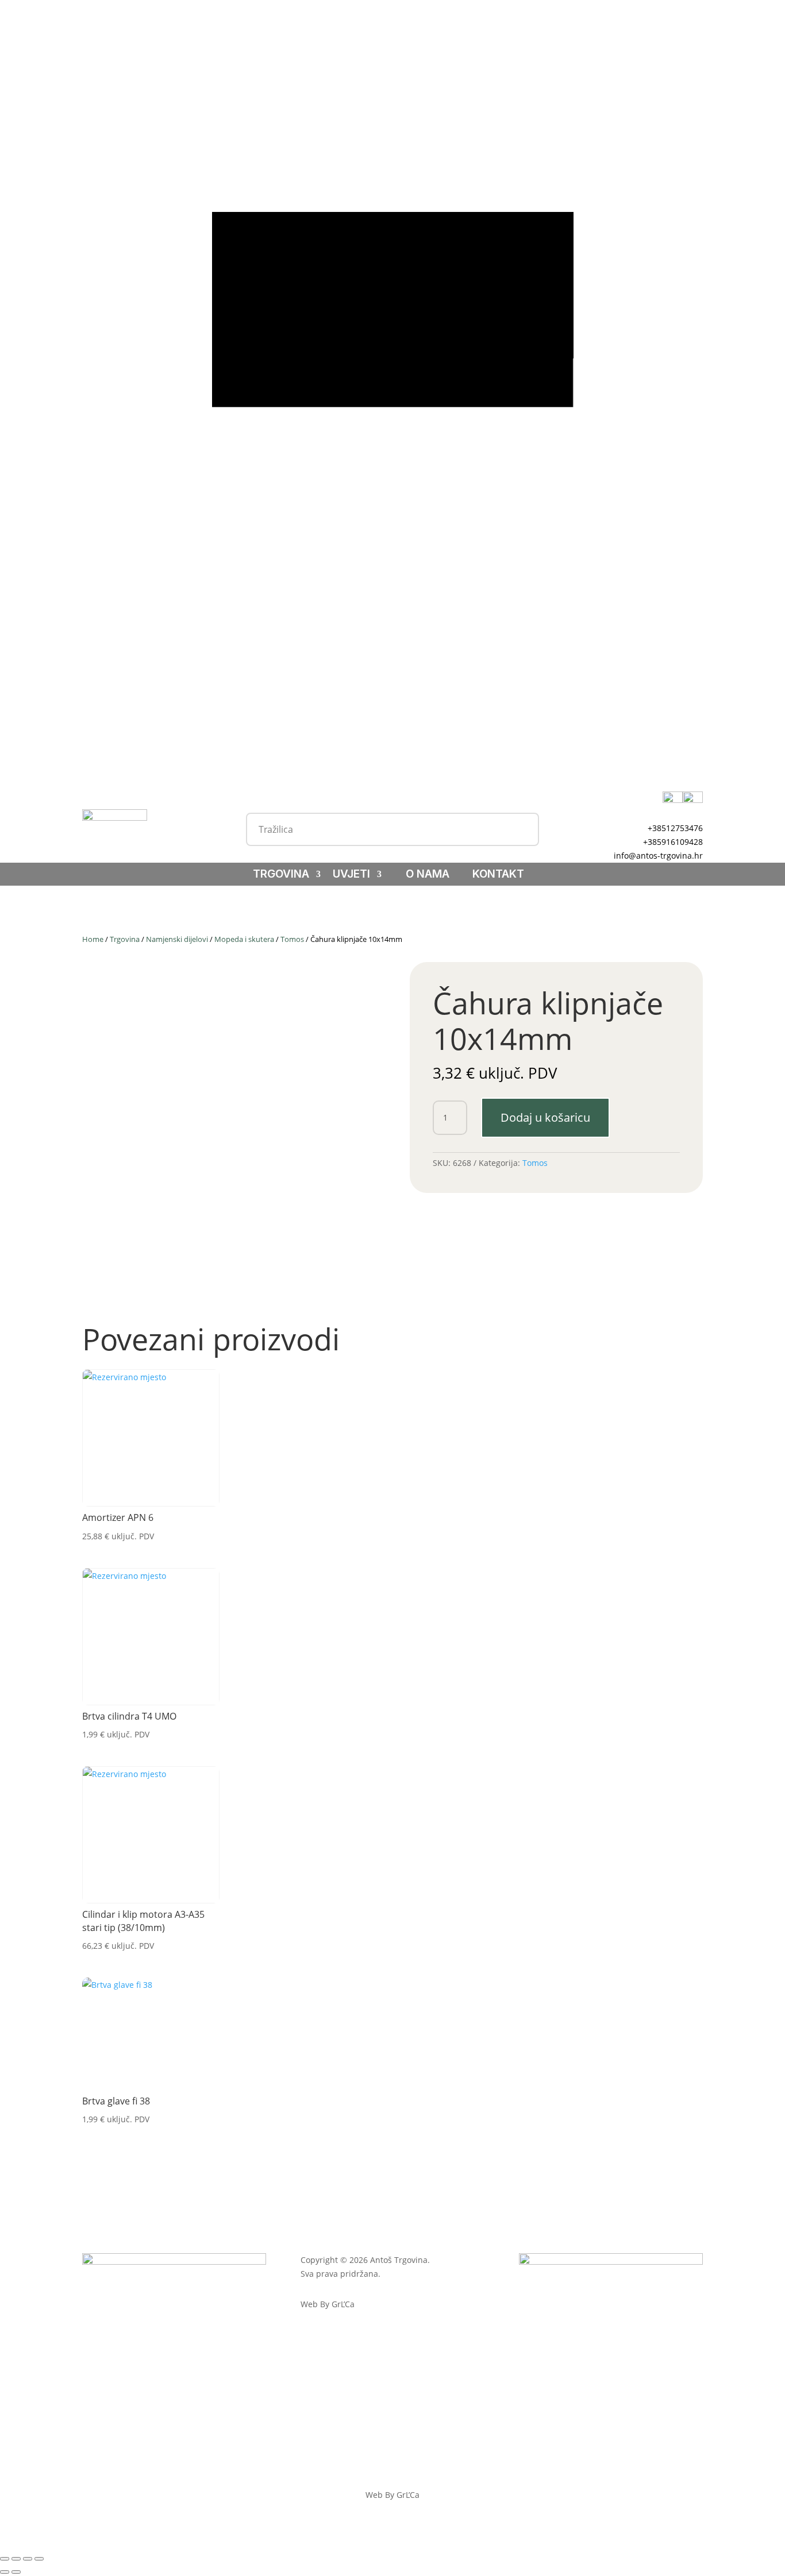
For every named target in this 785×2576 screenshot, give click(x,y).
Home (93, 939)
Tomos (292, 939)
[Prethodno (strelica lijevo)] (5, 2572)
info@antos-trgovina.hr (658, 856)
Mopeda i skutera (244, 939)
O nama (428, 875)
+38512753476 (675, 828)
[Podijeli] (28, 2559)
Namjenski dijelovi (177, 939)
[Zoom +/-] (5, 2559)
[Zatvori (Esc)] (39, 2559)
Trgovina (281, 875)
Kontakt (498, 875)
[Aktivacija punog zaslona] (16, 2559)
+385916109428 (673, 842)
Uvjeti (351, 875)
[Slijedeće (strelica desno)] (16, 2572)
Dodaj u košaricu (545, 1117)
